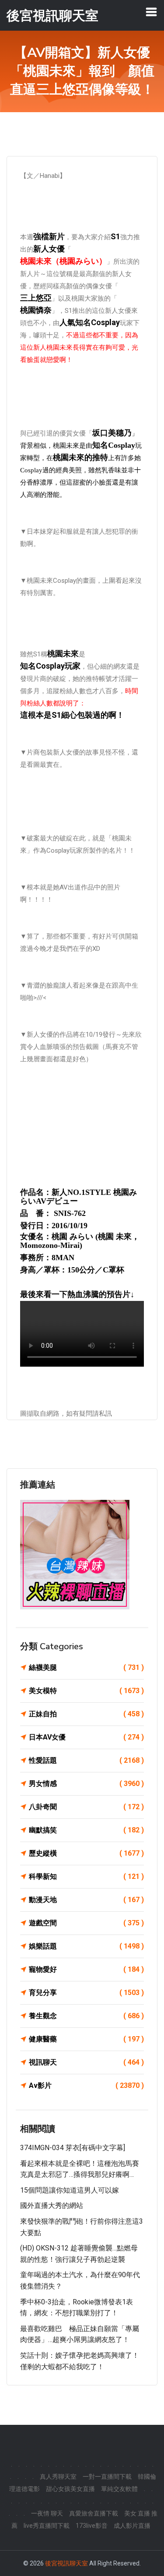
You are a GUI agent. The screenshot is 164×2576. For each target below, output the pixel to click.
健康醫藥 (86, 2039)
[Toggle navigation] (151, 12)
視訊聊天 (86, 2062)
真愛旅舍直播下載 (94, 2513)
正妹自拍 (86, 1714)
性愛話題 (86, 1760)
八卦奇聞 (86, 1807)
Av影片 (86, 2085)
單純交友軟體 (119, 2489)
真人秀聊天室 (58, 2477)
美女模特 (86, 1691)
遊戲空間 (86, 1923)
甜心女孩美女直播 (70, 2489)
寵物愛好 (86, 1969)
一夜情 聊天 (47, 2513)
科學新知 (86, 1876)
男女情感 (86, 1784)
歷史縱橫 (86, 1853)
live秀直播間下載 (47, 2526)
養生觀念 (86, 2016)
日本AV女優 (86, 1737)
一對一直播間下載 (107, 2477)
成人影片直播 (132, 2526)
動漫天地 (86, 1900)
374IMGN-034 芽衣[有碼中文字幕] (73, 2148)
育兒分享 (86, 1993)
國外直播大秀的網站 (52, 2206)
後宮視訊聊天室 (66, 2563)
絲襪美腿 (86, 1667)
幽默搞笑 (86, 1830)
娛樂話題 (86, 1946)
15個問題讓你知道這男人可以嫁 (70, 2190)
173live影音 (92, 2526)
